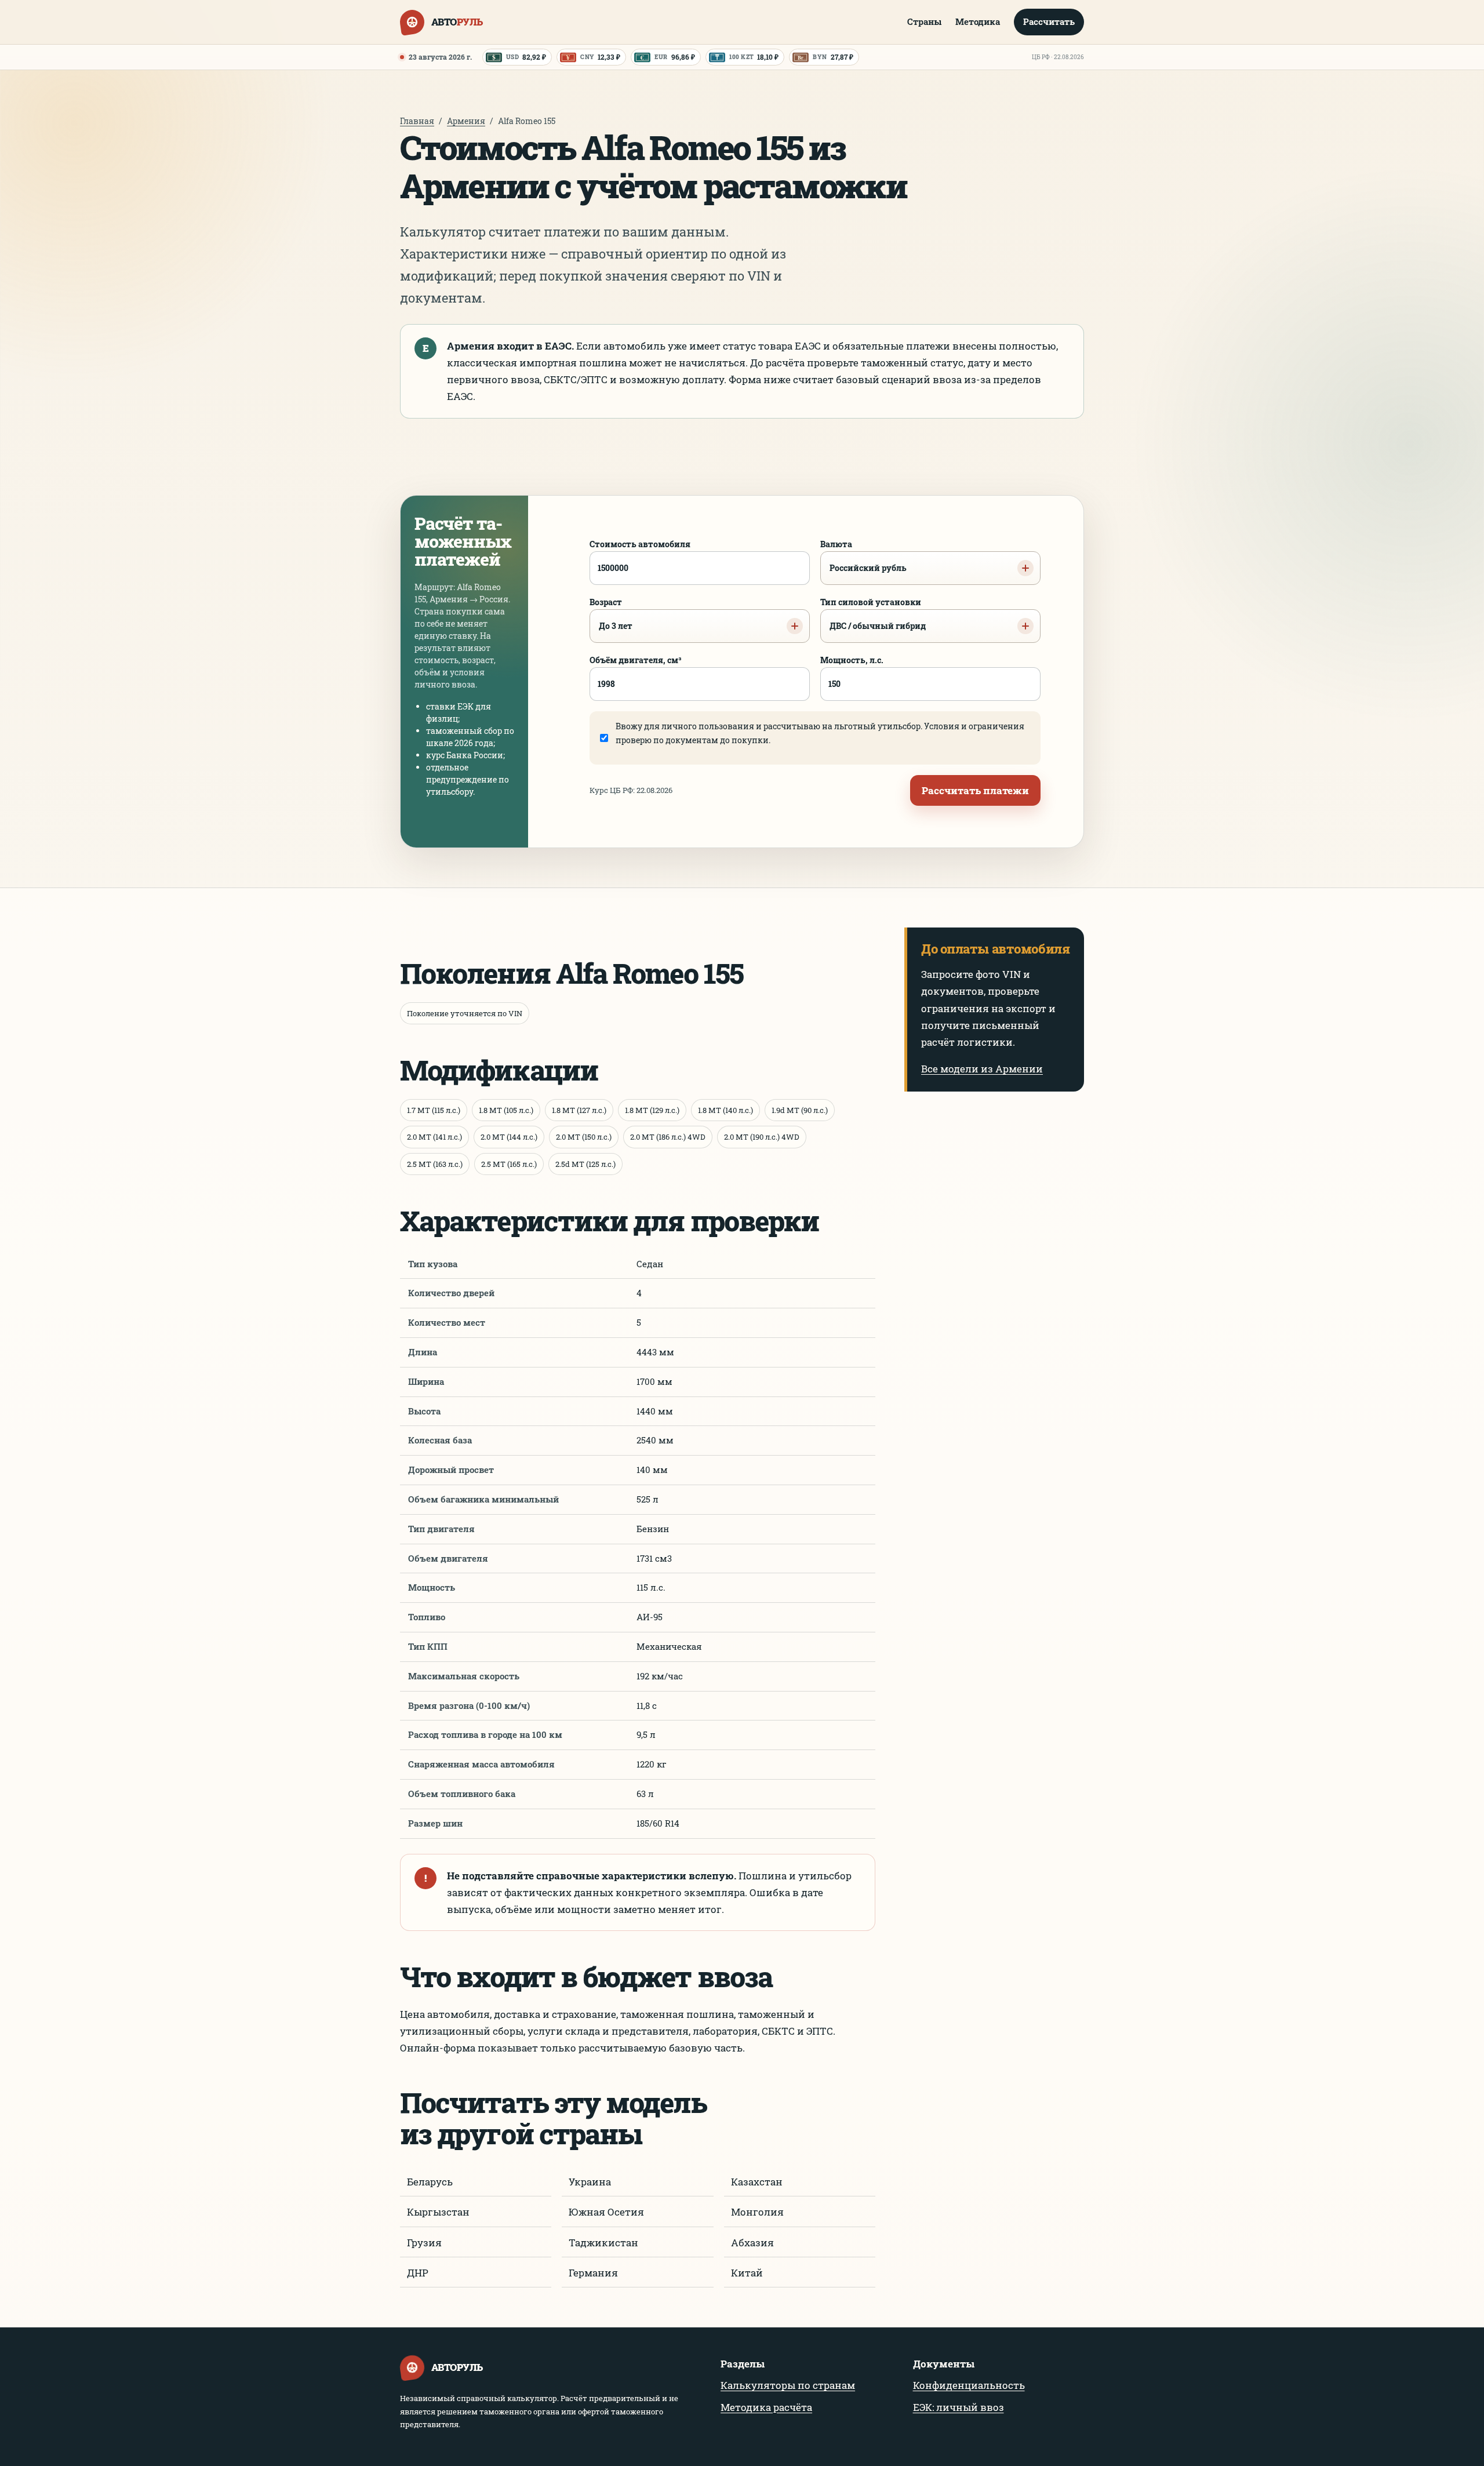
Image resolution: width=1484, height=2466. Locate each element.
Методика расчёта (766, 2407)
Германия (593, 2273)
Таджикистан (603, 2243)
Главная (417, 121)
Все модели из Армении (982, 1069)
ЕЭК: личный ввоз (959, 2407)
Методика (978, 21)
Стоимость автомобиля (640, 544)
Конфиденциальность (969, 2385)
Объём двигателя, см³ (636, 660)
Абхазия (752, 2243)
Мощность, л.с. (852, 660)
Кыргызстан (438, 2212)
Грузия (424, 2243)
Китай (747, 2273)
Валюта (863, 556)
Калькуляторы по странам (788, 2385)
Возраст (611, 614)
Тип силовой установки (873, 614)
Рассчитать (1049, 21)
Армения (466, 121)
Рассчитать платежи (975, 790)
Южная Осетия (606, 2212)
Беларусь (430, 2182)
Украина (590, 2182)
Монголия (757, 2212)
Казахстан (757, 2182)
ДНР (418, 2273)
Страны (924, 21)
